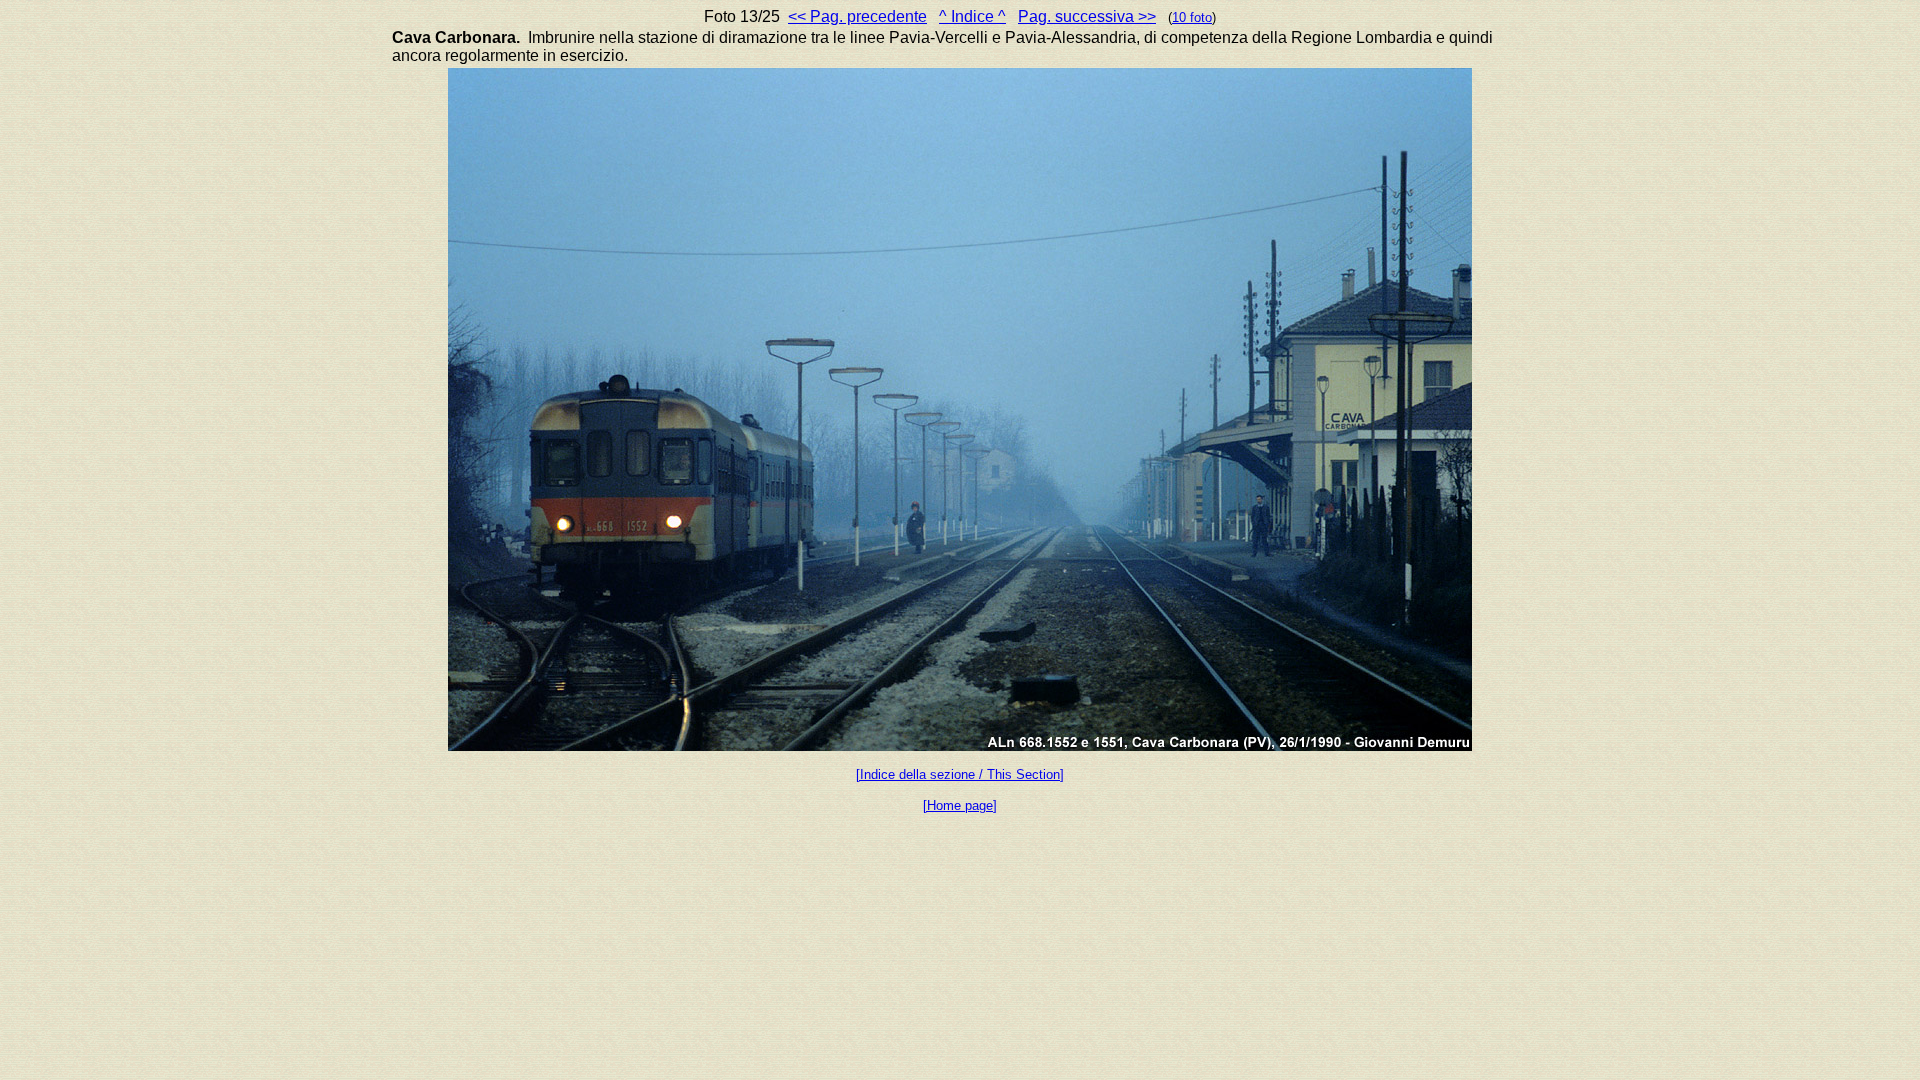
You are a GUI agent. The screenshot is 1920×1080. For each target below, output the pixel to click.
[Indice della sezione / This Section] (960, 774)
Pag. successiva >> (1087, 16)
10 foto (1192, 17)
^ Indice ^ (972, 16)
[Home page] (960, 805)
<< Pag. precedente (857, 16)
